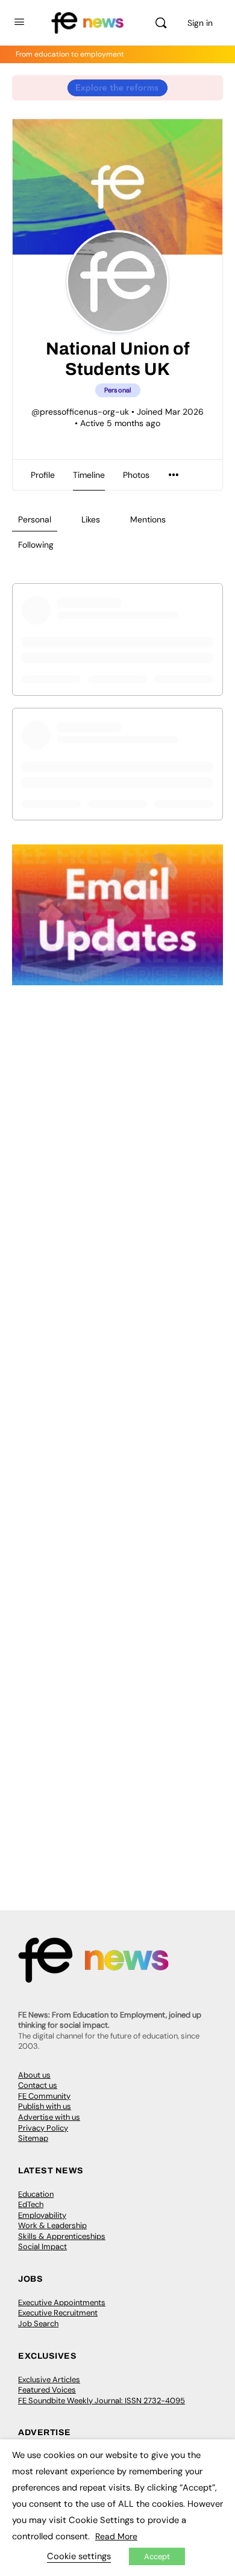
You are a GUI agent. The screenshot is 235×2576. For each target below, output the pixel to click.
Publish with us (45, 2106)
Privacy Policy (43, 2128)
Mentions (148, 519)
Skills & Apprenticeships (62, 2236)
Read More (116, 2536)
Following (36, 545)
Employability (42, 2215)
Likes (91, 519)
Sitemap (33, 2138)
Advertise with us (49, 2117)
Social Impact (42, 2246)
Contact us (38, 2085)
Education (36, 2194)
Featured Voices (47, 2390)
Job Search (38, 2324)
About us (34, 2075)
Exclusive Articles (49, 2379)
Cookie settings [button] (79, 2556)
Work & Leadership (52, 2225)
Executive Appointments (62, 2302)
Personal (35, 519)
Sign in (200, 23)
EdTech (31, 2204)
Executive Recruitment (58, 2313)
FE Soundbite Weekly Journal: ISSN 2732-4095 (102, 2401)
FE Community (44, 2096)
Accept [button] (157, 2556)
